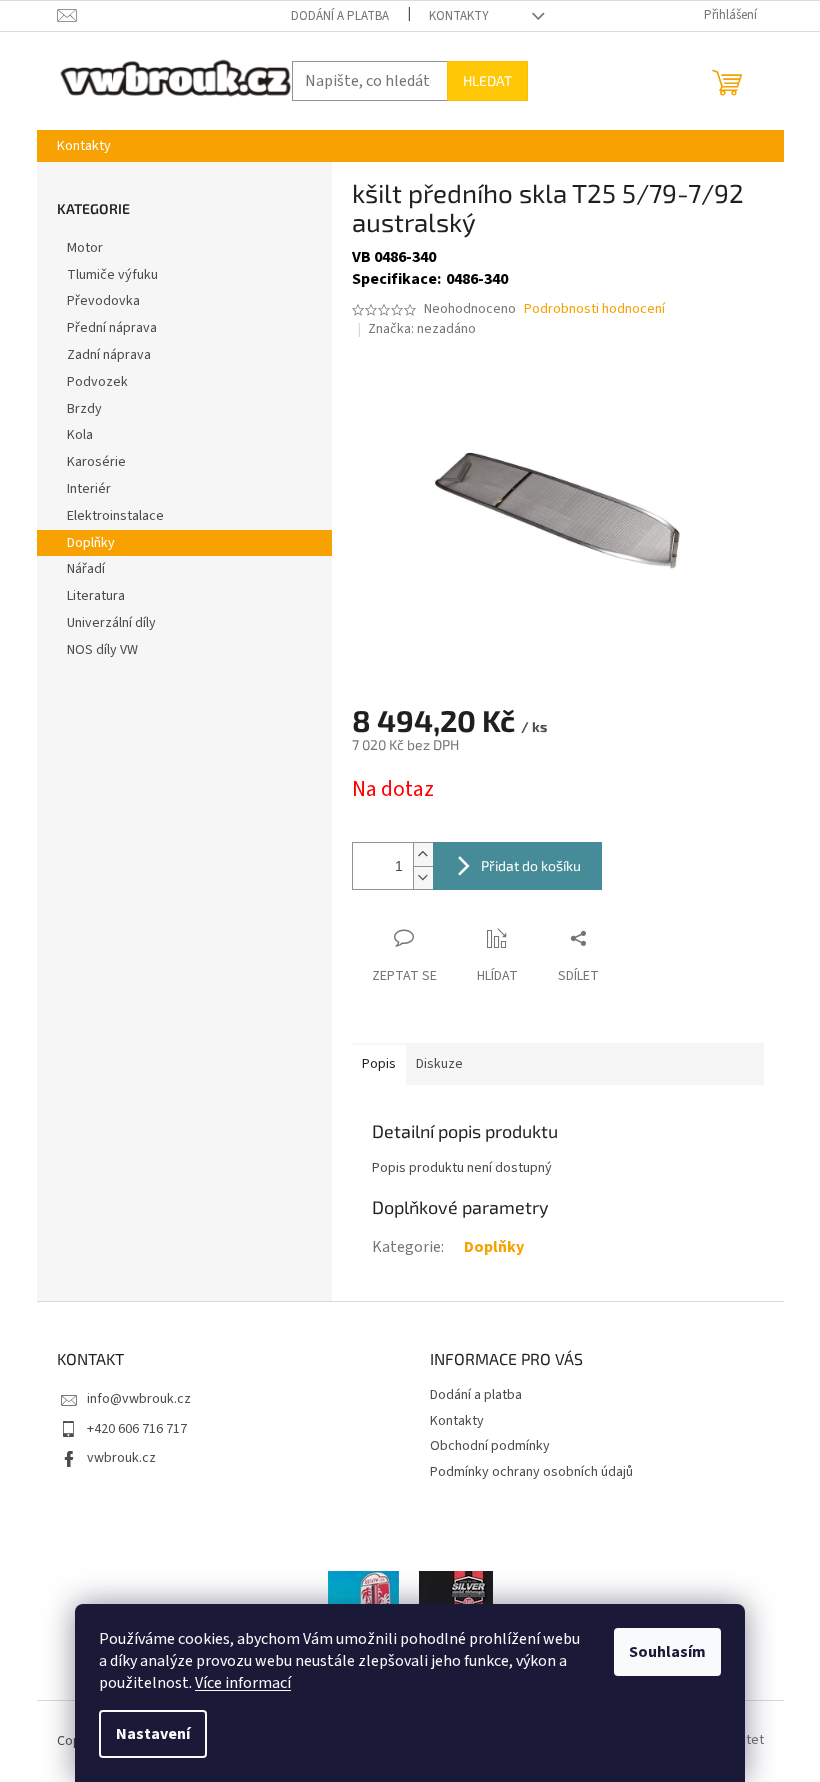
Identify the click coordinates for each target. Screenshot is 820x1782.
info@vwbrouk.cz (139, 1399)
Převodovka (103, 301)
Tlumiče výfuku (112, 275)
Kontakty (459, 16)
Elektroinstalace (115, 516)
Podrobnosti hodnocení (594, 309)
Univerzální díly (111, 623)
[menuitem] (84, 146)
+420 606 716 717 (137, 1429)
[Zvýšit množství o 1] (423, 854)
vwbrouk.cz (121, 1458)
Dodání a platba (340, 16)
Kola (80, 435)
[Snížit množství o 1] (423, 877)
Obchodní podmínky (490, 1446)
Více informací (243, 1683)
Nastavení (153, 1734)
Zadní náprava (109, 355)
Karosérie (96, 462)
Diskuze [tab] (439, 1064)
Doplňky (91, 543)
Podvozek (97, 382)
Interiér (89, 489)
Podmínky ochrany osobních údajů (531, 1472)
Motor (85, 248)
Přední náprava (112, 328)
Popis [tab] (379, 1064)
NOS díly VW (102, 650)
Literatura (96, 596)
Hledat (487, 80)
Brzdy (84, 409)
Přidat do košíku (531, 865)
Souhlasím (667, 1652)
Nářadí (86, 569)
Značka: (422, 329)
